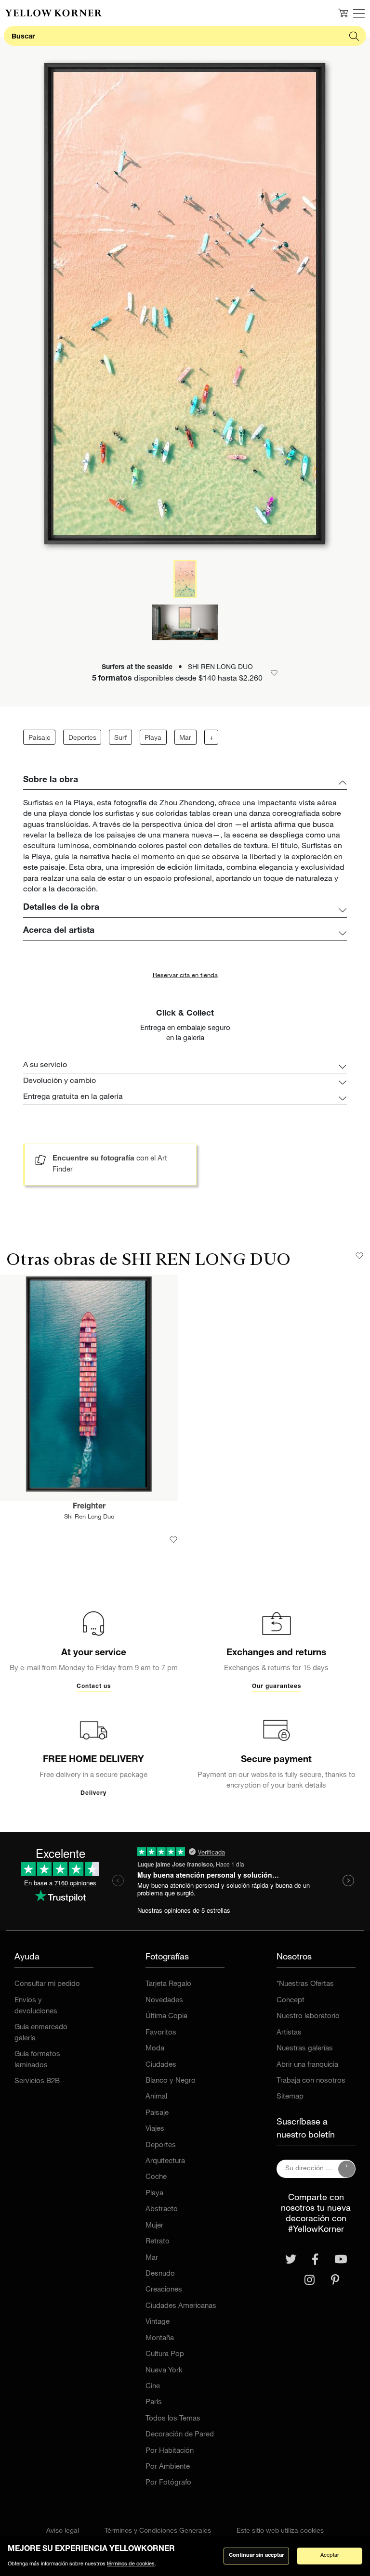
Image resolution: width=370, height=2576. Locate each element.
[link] (53, 13)
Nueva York (164, 2371)
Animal (156, 2097)
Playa (153, 738)
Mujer (154, 2226)
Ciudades (161, 2065)
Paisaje (40, 738)
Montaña (160, 2338)
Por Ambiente (168, 2467)
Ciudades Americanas (181, 2306)
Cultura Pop (165, 2354)
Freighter (89, 1507)
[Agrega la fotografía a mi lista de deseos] (173, 1540)
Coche (156, 2177)
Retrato (158, 2242)
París (154, 2402)
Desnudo (160, 2274)
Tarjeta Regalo (168, 1984)
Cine (153, 2387)
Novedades (164, 2001)
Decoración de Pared (180, 2435)
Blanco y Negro (171, 2081)
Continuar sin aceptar (256, 2556)
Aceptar (330, 2556)
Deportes (82, 738)
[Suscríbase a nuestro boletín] (347, 2169)
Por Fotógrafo (168, 2483)
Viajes (155, 2129)
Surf (120, 738)
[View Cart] (343, 13)
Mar (185, 738)
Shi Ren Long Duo (89, 1517)
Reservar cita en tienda (185, 976)
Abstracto (162, 2209)
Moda (155, 2049)
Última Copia (166, 2016)
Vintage (158, 2322)
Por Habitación (170, 2451)
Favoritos (161, 2033)
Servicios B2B (37, 2081)
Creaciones (164, 2290)
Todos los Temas (173, 2419)
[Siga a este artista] (359, 1256)
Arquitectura (165, 2161)
